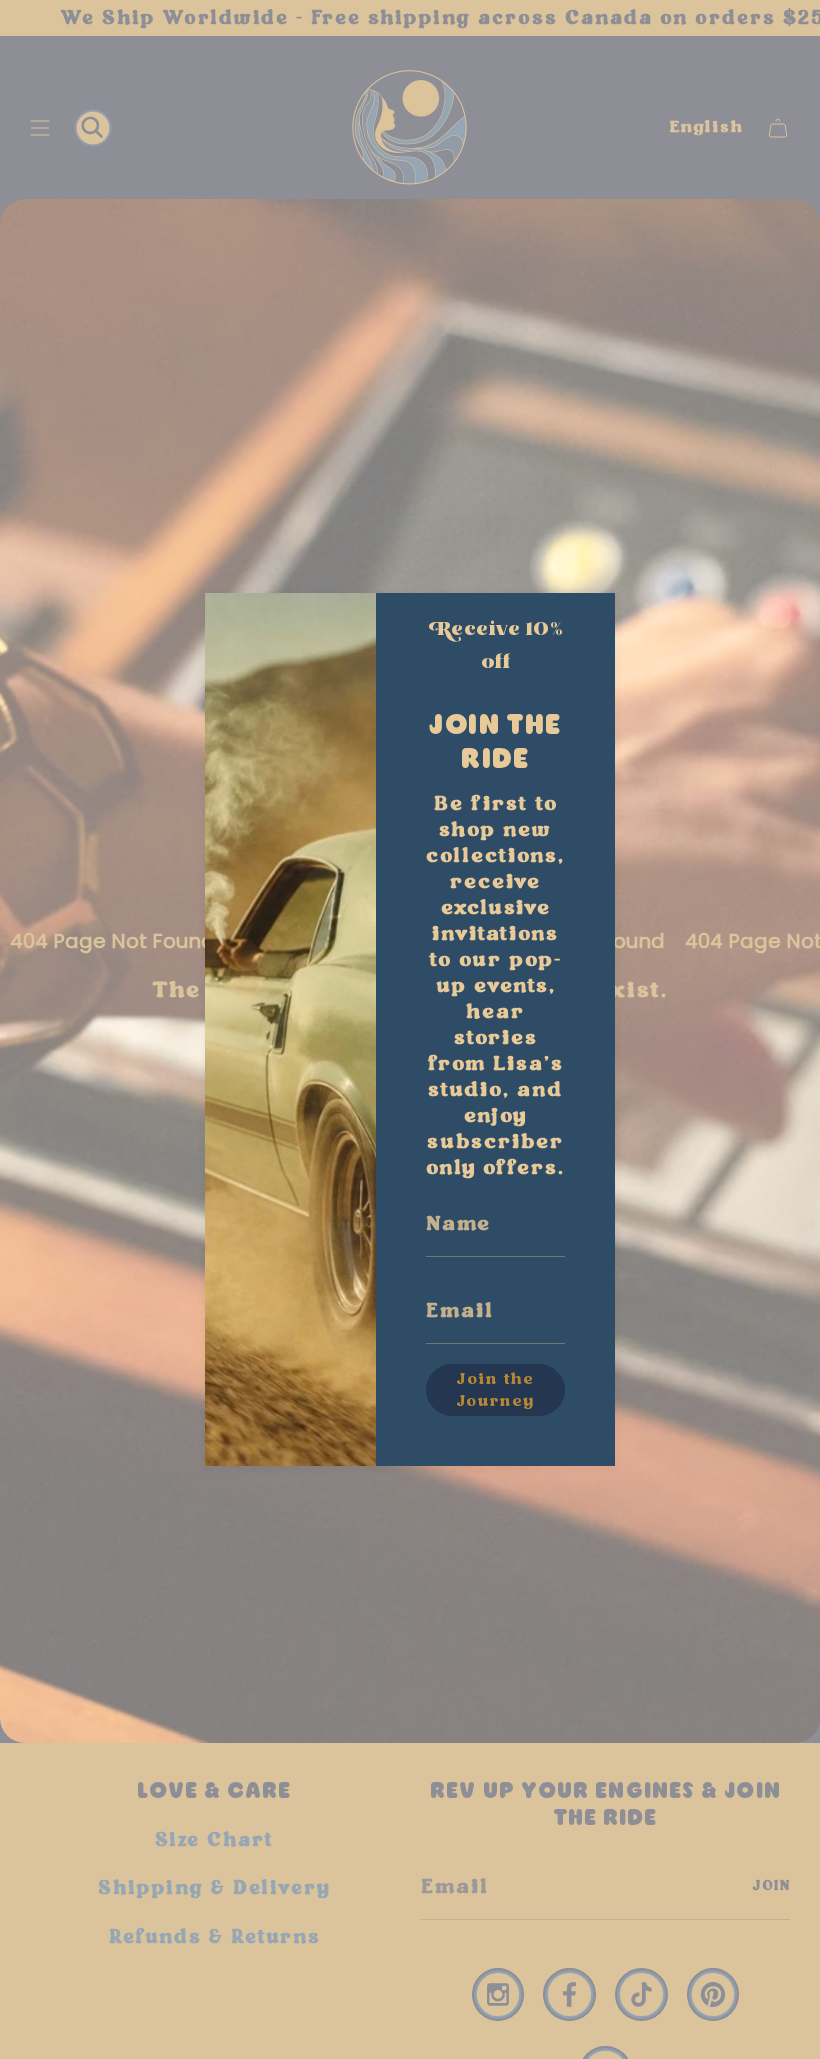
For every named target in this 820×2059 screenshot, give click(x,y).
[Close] (580, 623)
